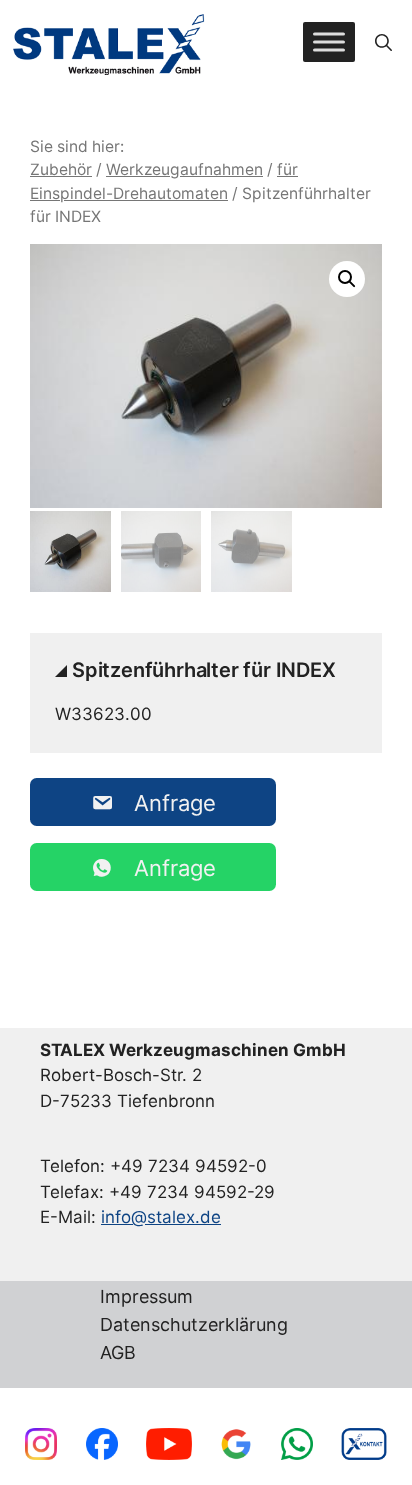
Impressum (146, 1297)
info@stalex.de (161, 1217)
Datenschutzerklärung (194, 1325)
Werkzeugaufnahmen (184, 169)
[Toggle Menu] (329, 42)
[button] (383, 42)
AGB (118, 1353)
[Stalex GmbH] (110, 42)
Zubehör (61, 169)
